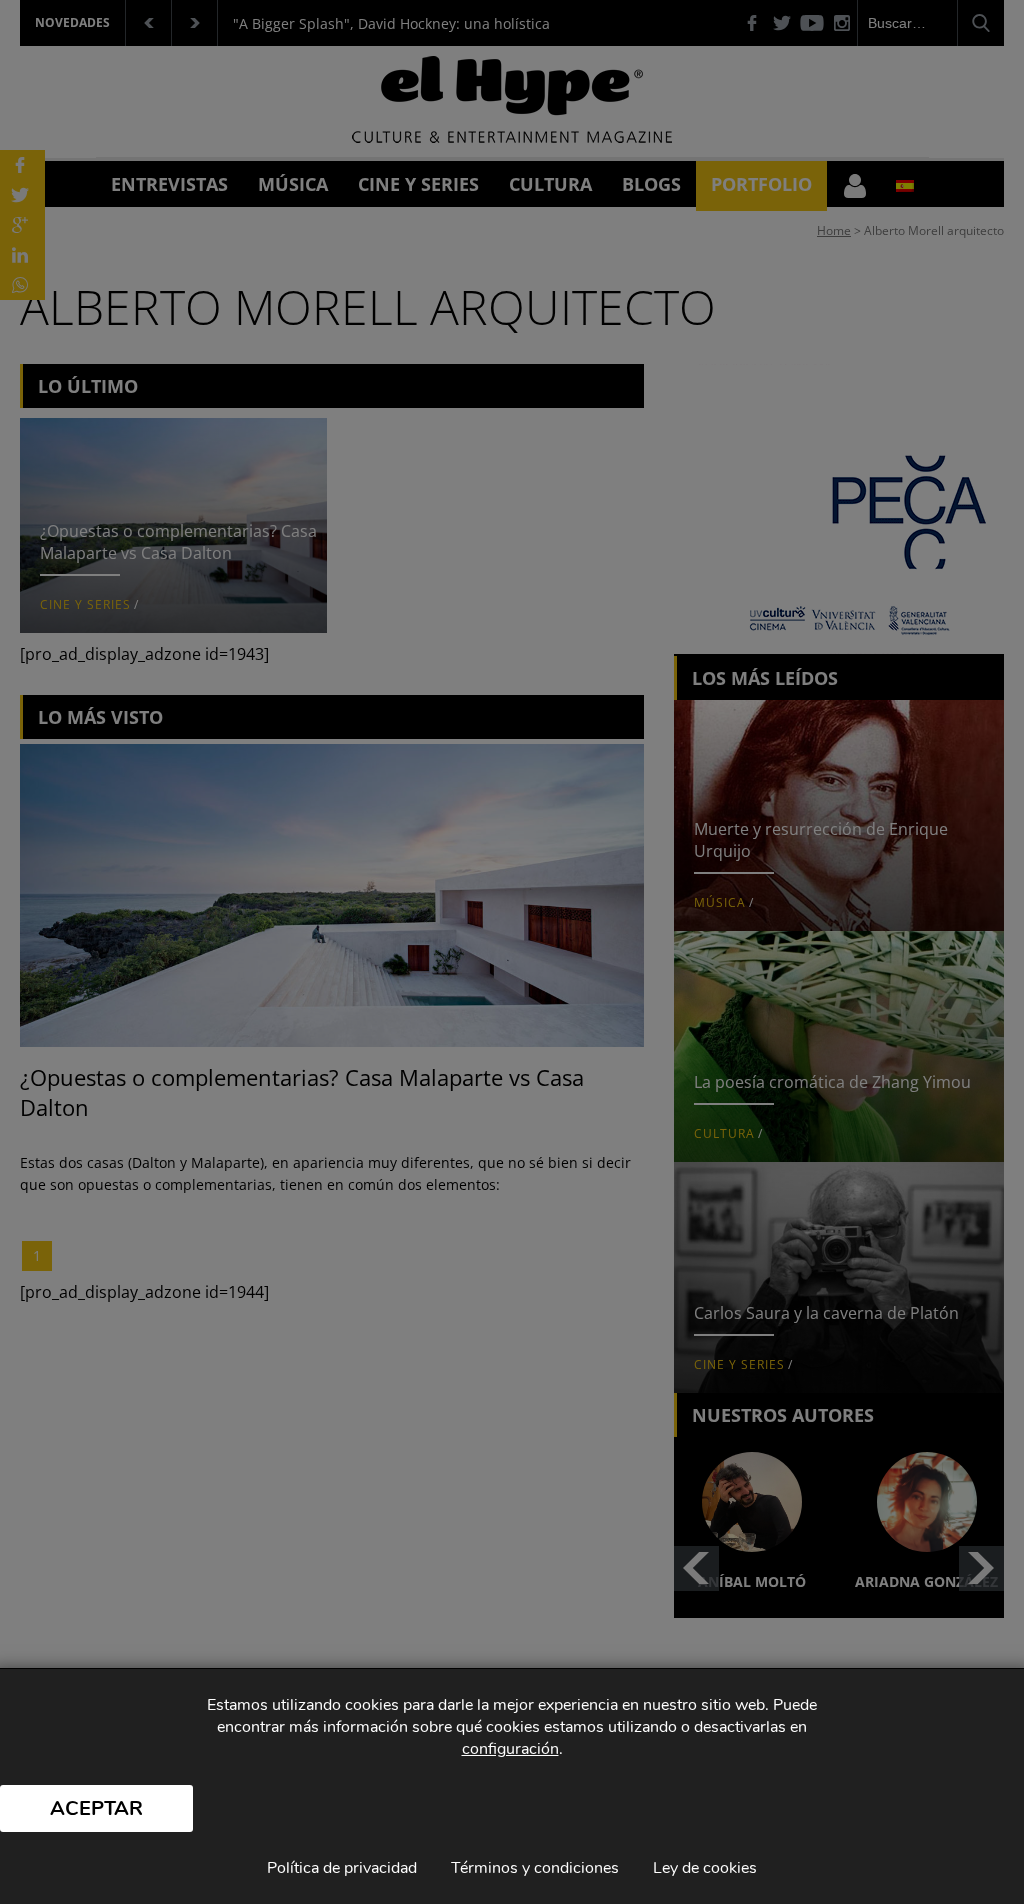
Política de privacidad (342, 1868)
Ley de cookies (705, 1868)
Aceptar (96, 1808)
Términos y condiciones (535, 1868)
